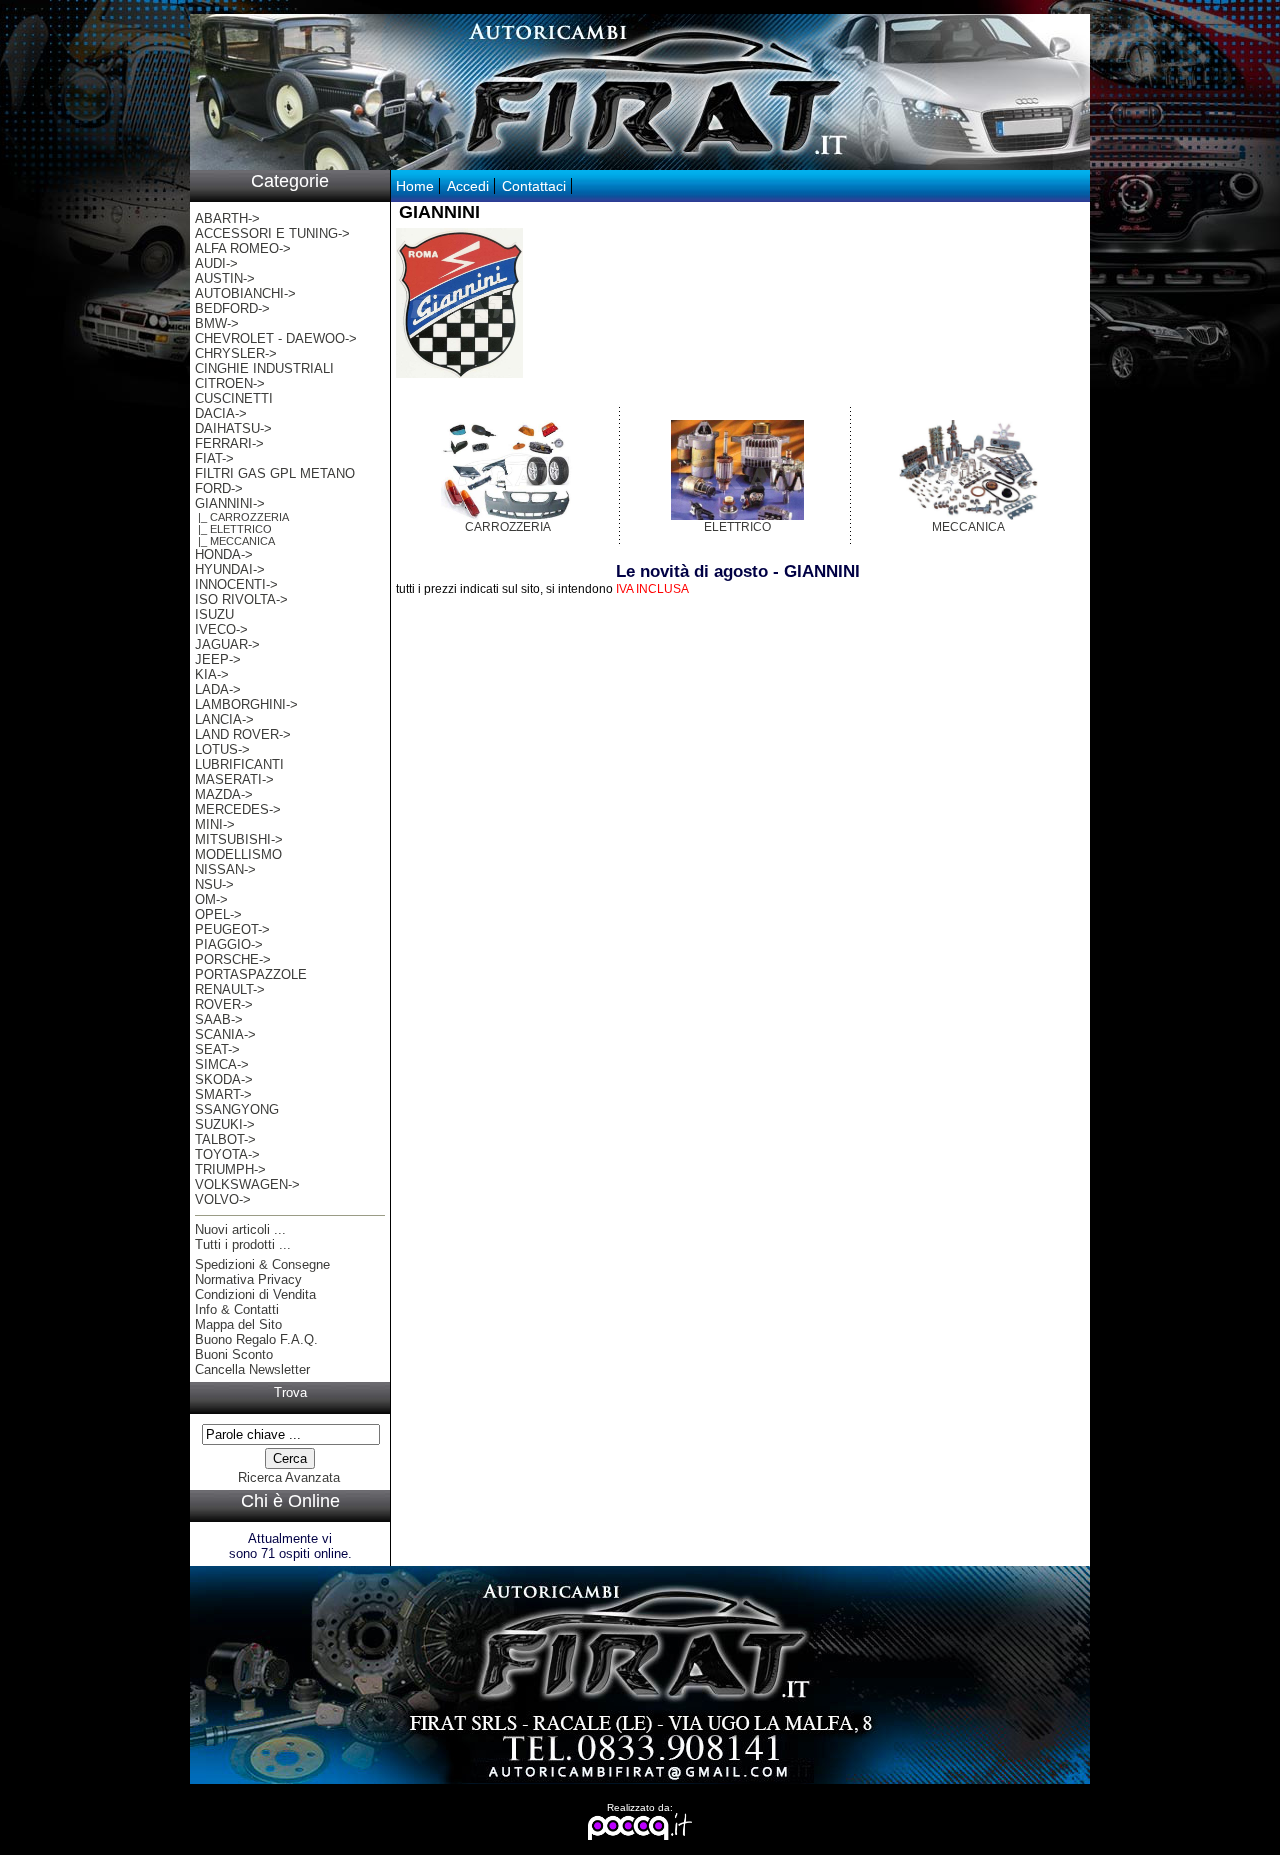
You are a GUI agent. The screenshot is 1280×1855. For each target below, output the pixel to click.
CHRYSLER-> (236, 353)
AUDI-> (216, 263)
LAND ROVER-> (243, 734)
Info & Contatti (237, 1309)
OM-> (211, 899)
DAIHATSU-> (233, 428)
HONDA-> (224, 554)
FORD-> (219, 488)
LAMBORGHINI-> (246, 704)
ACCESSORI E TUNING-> (272, 233)
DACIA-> (221, 413)
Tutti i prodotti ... (243, 1244)
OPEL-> (218, 914)
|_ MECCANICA (235, 541)
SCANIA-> (225, 1034)
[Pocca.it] (640, 1836)
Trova (290, 1392)
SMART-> (223, 1094)
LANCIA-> (224, 719)
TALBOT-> (225, 1139)
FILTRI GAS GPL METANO (275, 473)
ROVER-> (224, 1004)
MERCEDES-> (238, 809)
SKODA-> (224, 1079)
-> (230, 503)
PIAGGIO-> (229, 944)
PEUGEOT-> (232, 929)
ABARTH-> (227, 218)
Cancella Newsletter (252, 1369)
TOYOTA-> (227, 1154)
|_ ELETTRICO (233, 529)
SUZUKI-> (225, 1124)
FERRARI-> (229, 443)
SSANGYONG (237, 1109)
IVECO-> (221, 629)
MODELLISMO (238, 854)
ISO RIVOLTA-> (241, 599)
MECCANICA (968, 527)
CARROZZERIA (508, 527)
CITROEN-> (230, 383)
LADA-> (218, 689)
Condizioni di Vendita (255, 1294)
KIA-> (212, 674)
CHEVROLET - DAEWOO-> (276, 338)
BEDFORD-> (232, 308)
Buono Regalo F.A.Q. (256, 1339)
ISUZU (214, 614)
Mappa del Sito (238, 1324)
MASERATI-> (234, 779)
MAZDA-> (224, 794)
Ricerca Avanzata (289, 1477)
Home (415, 186)
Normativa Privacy (248, 1279)
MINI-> (215, 824)
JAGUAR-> (227, 644)
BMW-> (217, 323)
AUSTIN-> (225, 278)
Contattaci (534, 186)
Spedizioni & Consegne (262, 1264)
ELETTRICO (737, 527)
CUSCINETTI (234, 398)
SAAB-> (219, 1019)
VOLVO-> (223, 1199)
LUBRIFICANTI (239, 764)
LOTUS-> (222, 749)
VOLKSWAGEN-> (247, 1184)
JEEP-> (218, 659)
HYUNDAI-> (230, 569)
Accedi (468, 186)
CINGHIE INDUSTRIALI (264, 368)
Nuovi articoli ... (240, 1229)
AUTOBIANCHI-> (245, 293)
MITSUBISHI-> (239, 839)
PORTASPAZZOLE (251, 974)
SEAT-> (217, 1049)
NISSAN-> (225, 869)
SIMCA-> (222, 1064)
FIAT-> (214, 458)
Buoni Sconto (234, 1354)
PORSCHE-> (233, 959)
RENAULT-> (230, 989)
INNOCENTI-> (236, 584)
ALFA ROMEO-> (243, 248)
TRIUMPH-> (230, 1169)
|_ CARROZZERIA (242, 517)
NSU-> (214, 884)
